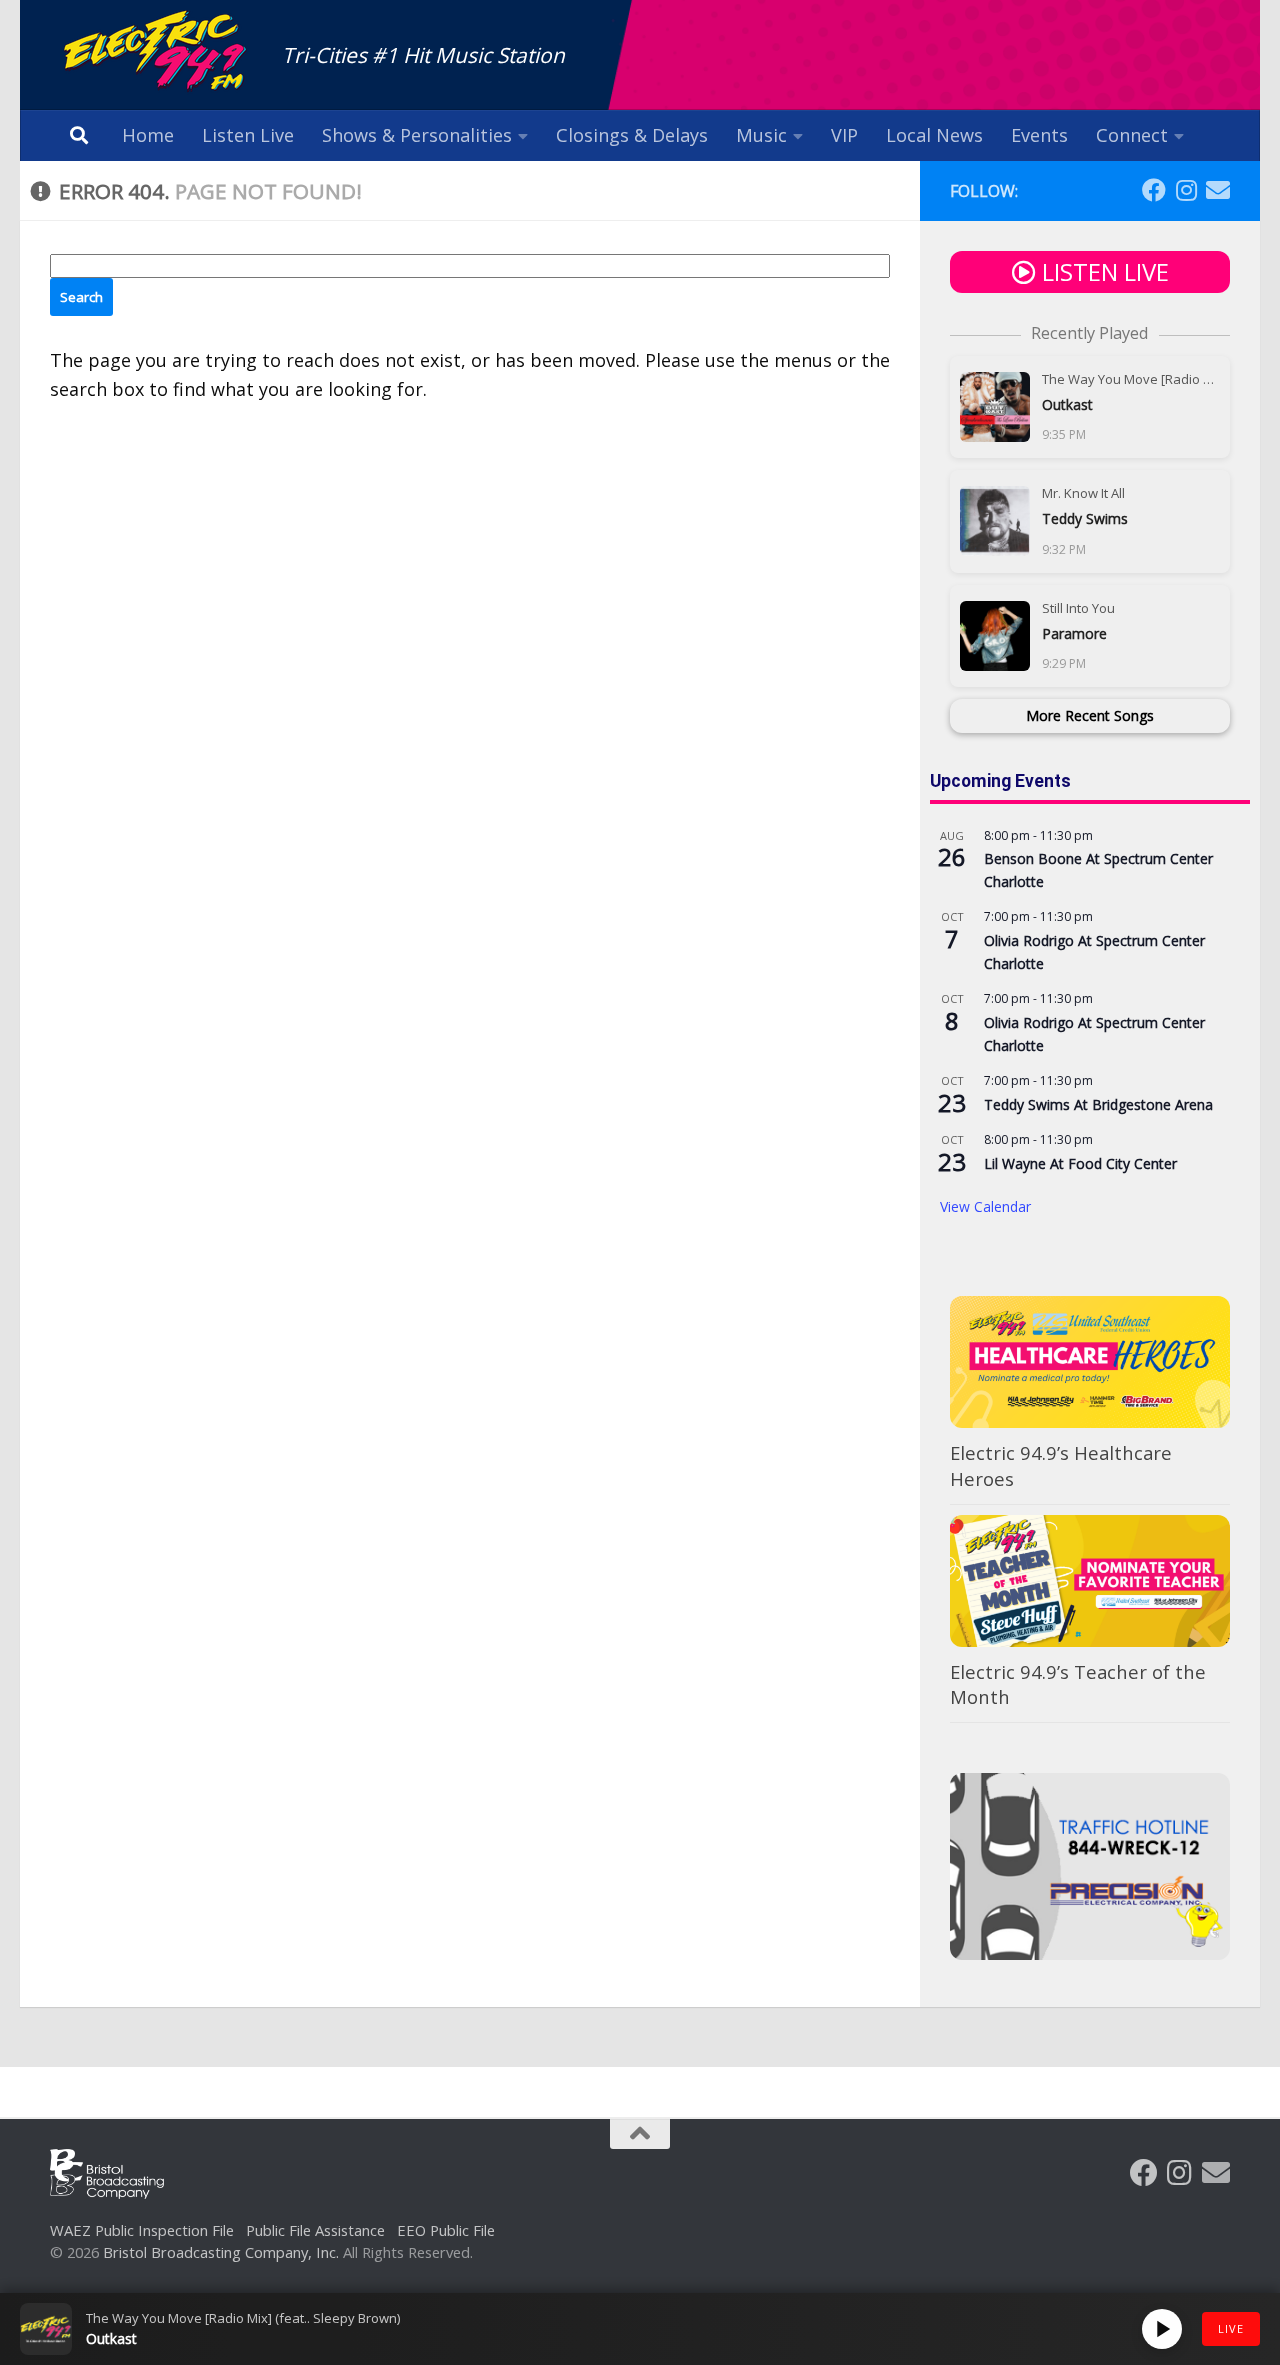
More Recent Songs (1090, 715)
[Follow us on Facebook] (1154, 190)
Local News (934, 135)
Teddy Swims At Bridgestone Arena (1098, 1104)
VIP (844, 135)
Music (761, 135)
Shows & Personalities (417, 135)
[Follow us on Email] (1218, 190)
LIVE (1231, 2328)
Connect (1132, 135)
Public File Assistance (315, 2230)
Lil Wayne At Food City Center (1080, 1163)
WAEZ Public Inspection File (142, 2230)
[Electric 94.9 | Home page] (156, 52)
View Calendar (985, 1206)
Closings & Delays (632, 135)
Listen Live (248, 135)
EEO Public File (446, 2230)
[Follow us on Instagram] (1186, 190)
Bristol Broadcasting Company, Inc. (221, 2252)
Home (148, 135)
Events (1039, 135)
